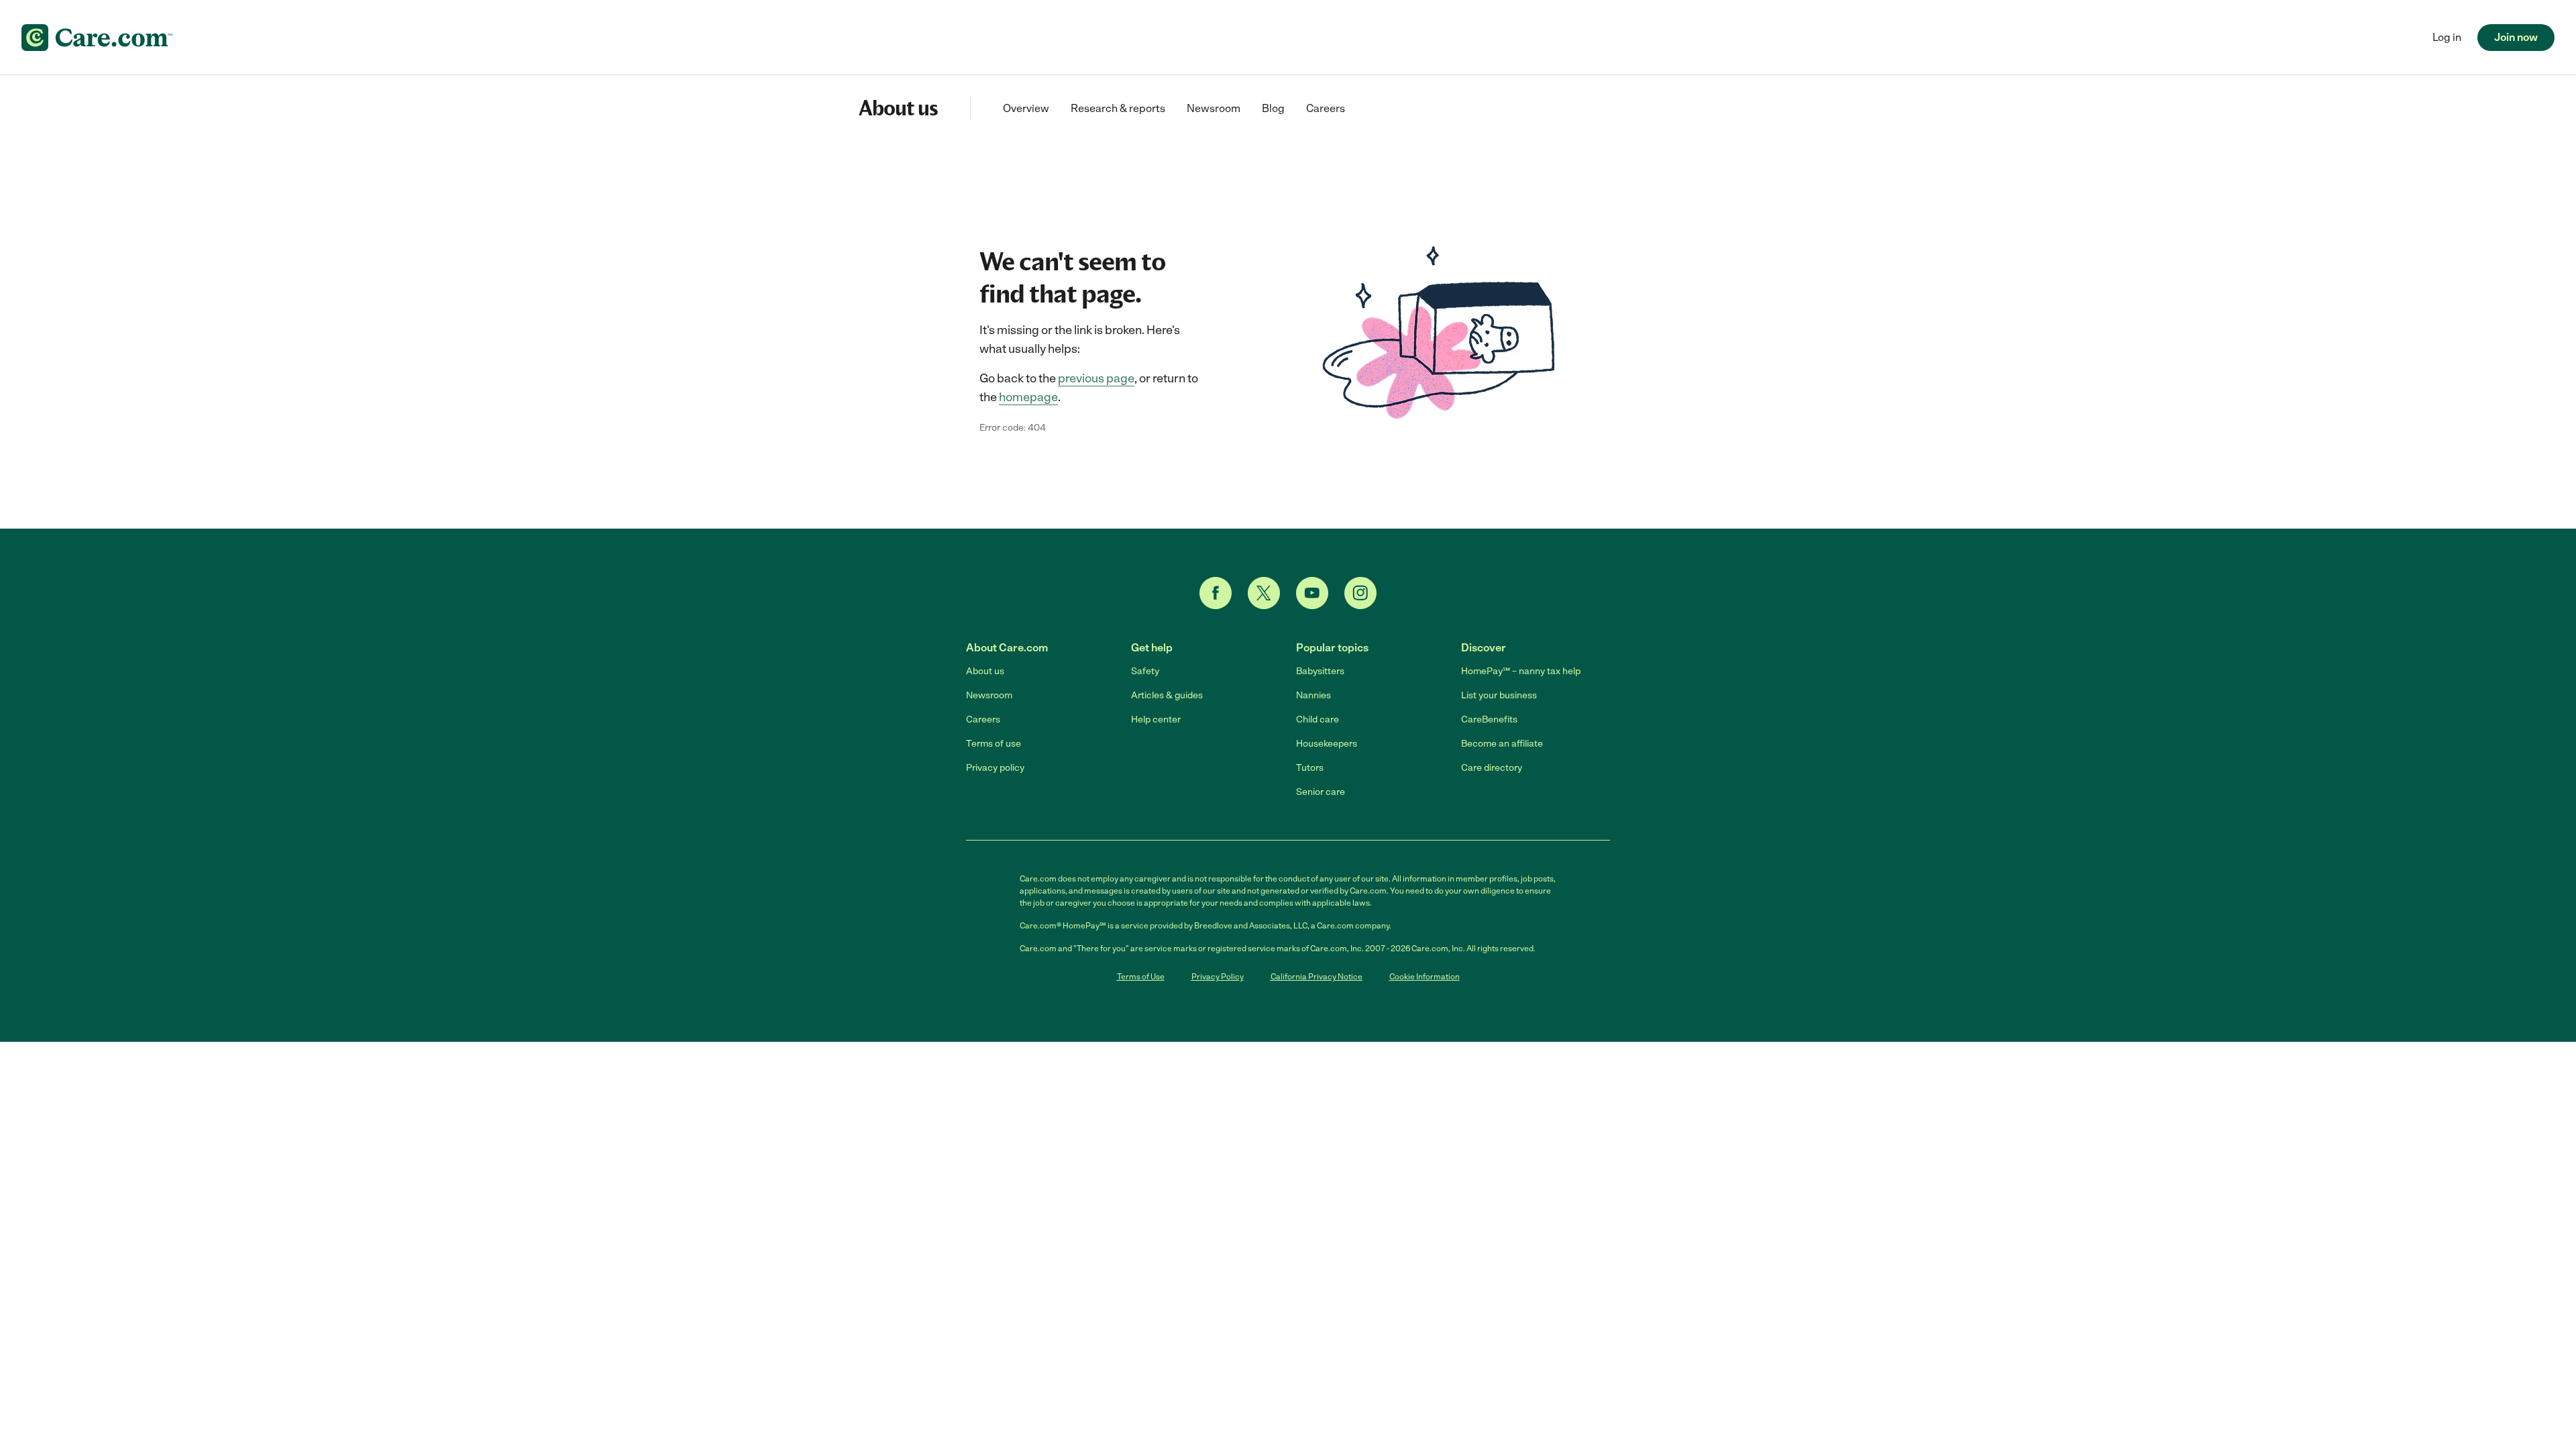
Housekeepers (1327, 744)
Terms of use (994, 744)
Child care (1318, 719)
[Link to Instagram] (1360, 593)
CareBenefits (1489, 719)
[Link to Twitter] (1264, 593)
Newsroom (1214, 108)
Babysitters (1320, 671)
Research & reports (1118, 108)
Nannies (1313, 695)
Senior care (1321, 792)
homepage (1028, 397)
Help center (1156, 719)
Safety (1145, 671)
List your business (1499, 695)
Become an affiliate (1502, 744)
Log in (2447, 37)
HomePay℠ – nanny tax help (1521, 671)
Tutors (1310, 768)
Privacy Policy (1218, 977)
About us (985, 671)
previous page (1096, 378)
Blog (1273, 108)
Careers (1326, 108)
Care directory (1492, 768)
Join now (2516, 37)
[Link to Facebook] (1216, 593)
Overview (1026, 108)
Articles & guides (1167, 695)
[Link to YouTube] (1312, 593)
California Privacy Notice (1317, 977)
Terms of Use (1141, 977)
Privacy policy (995, 768)
